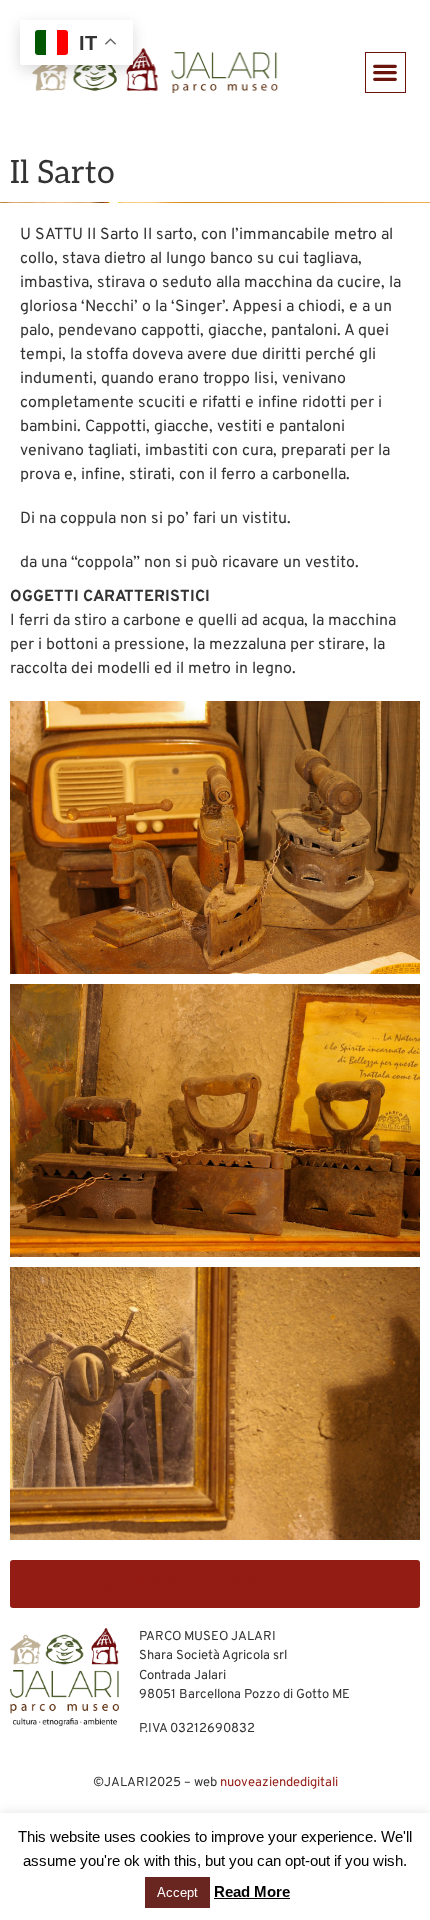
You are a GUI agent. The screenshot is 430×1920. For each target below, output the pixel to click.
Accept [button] (177, 1892)
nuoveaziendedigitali (279, 1783)
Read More (252, 1891)
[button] (385, 72)
